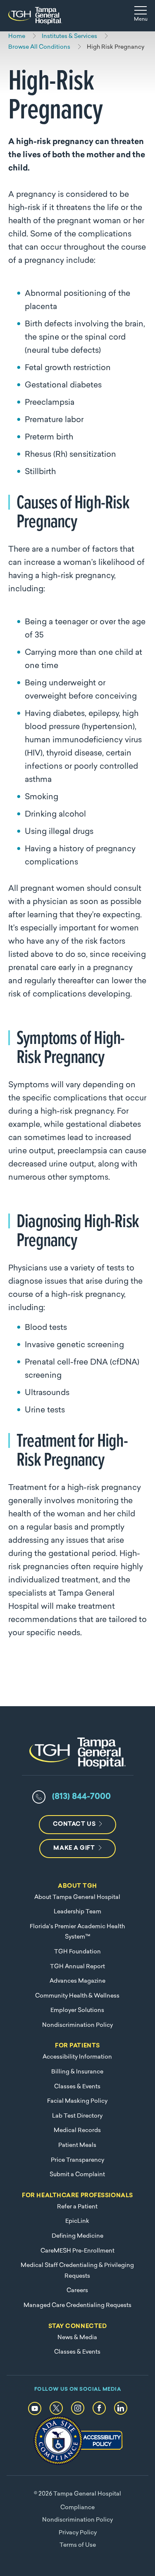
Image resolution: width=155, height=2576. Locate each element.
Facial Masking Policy (77, 2101)
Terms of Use (78, 2545)
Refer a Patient (77, 2207)
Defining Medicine (77, 2236)
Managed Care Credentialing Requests (77, 2306)
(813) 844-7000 (81, 1797)
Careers (77, 2291)
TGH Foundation (77, 1952)
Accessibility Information (77, 2057)
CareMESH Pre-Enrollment (77, 2251)
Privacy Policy (78, 2533)
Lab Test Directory (77, 2116)
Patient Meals (77, 2145)
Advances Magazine (77, 1981)
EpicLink (77, 2221)
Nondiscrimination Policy (77, 2025)
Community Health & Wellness (77, 1996)
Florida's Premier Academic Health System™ (77, 1932)
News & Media (77, 2338)
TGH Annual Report (77, 1967)
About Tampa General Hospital (77, 1897)
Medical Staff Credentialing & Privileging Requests (77, 2271)
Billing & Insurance (77, 2072)
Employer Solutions (77, 2011)
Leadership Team (77, 1912)
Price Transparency (77, 2160)
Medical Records (77, 2131)
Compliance (77, 2508)
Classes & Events (77, 2087)
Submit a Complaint (77, 2175)
